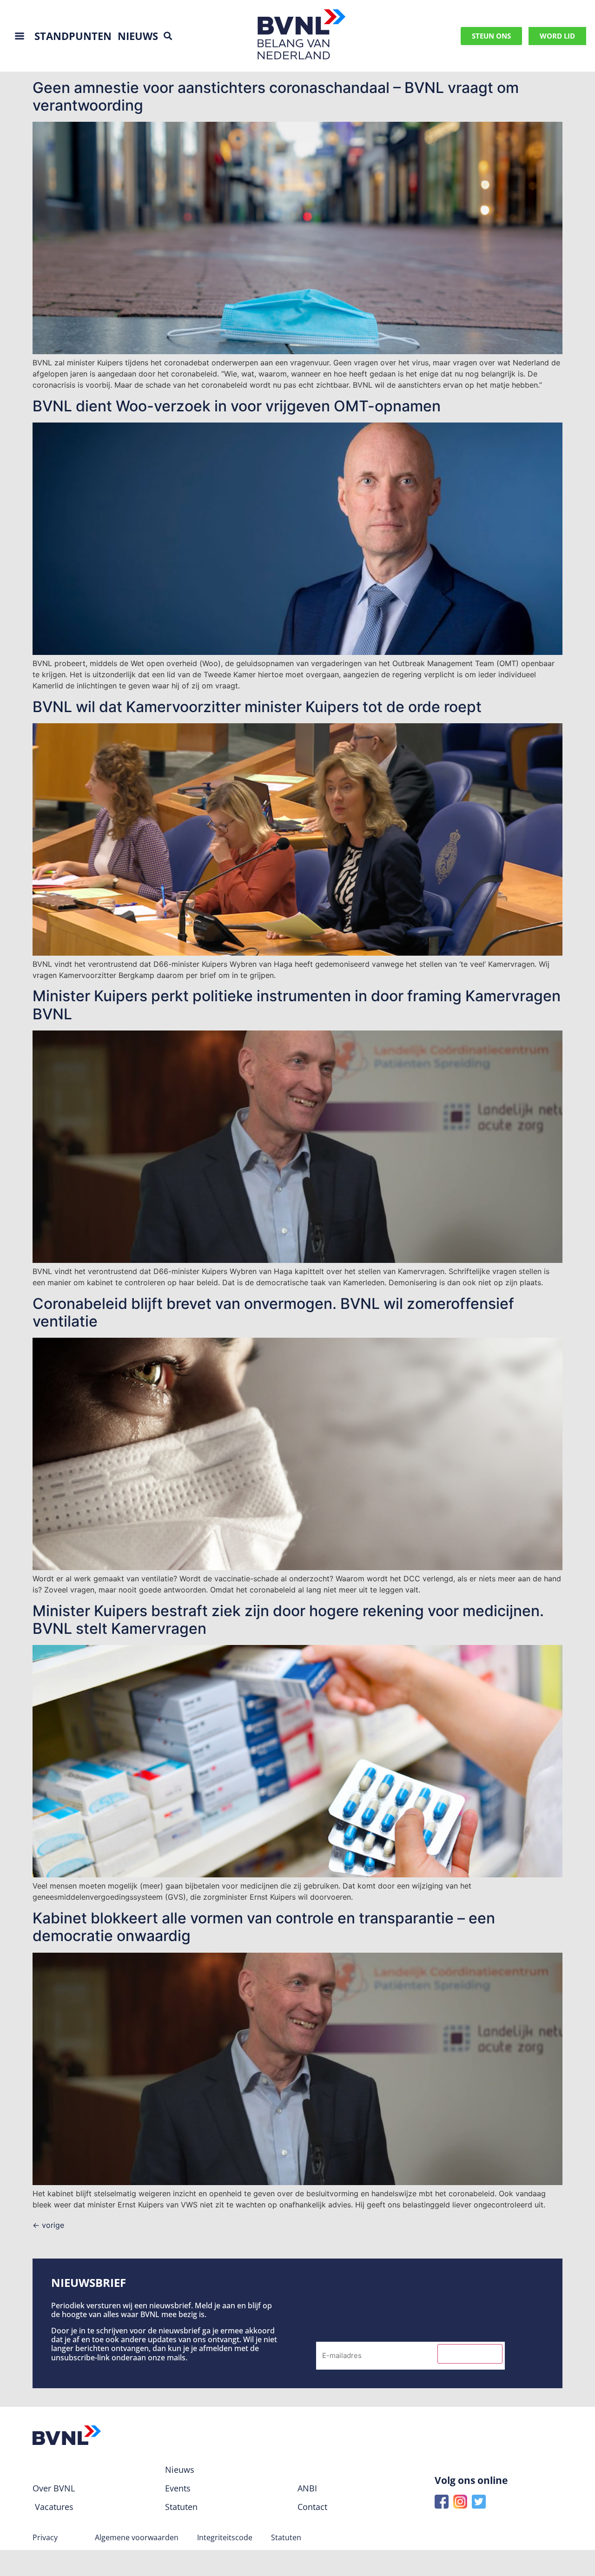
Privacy (45, 2537)
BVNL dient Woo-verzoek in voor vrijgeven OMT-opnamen (237, 406)
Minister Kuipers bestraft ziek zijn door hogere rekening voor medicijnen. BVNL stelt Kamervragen (288, 1620)
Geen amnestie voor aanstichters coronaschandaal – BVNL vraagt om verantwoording (276, 96)
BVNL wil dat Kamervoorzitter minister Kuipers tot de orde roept (257, 707)
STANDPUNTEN (73, 36)
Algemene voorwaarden (137, 2537)
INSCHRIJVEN (470, 2354)
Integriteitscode (225, 2537)
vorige (48, 2225)
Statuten (286, 2537)
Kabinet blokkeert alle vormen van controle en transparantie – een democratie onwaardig (264, 1927)
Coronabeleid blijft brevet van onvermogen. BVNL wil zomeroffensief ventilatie (273, 1312)
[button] (168, 36)
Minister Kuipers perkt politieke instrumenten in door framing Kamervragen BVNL (297, 1005)
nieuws (138, 36)
